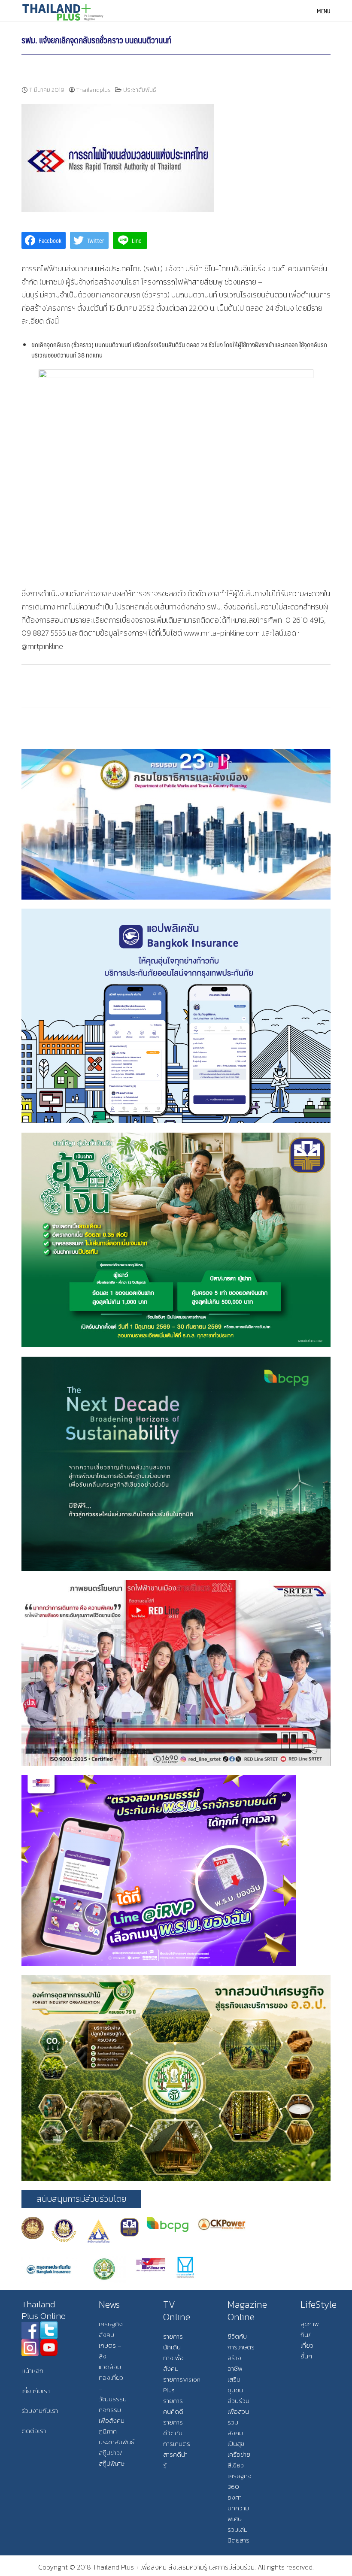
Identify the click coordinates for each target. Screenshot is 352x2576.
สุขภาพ (310, 2324)
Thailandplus (94, 90)
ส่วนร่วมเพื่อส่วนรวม (238, 2411)
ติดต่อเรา (34, 2431)
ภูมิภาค (108, 2431)
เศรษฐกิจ (111, 2324)
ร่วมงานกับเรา (40, 2411)
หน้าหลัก (32, 2371)
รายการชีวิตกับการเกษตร (177, 2433)
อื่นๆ (306, 2356)
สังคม (106, 2335)
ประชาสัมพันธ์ (140, 90)
